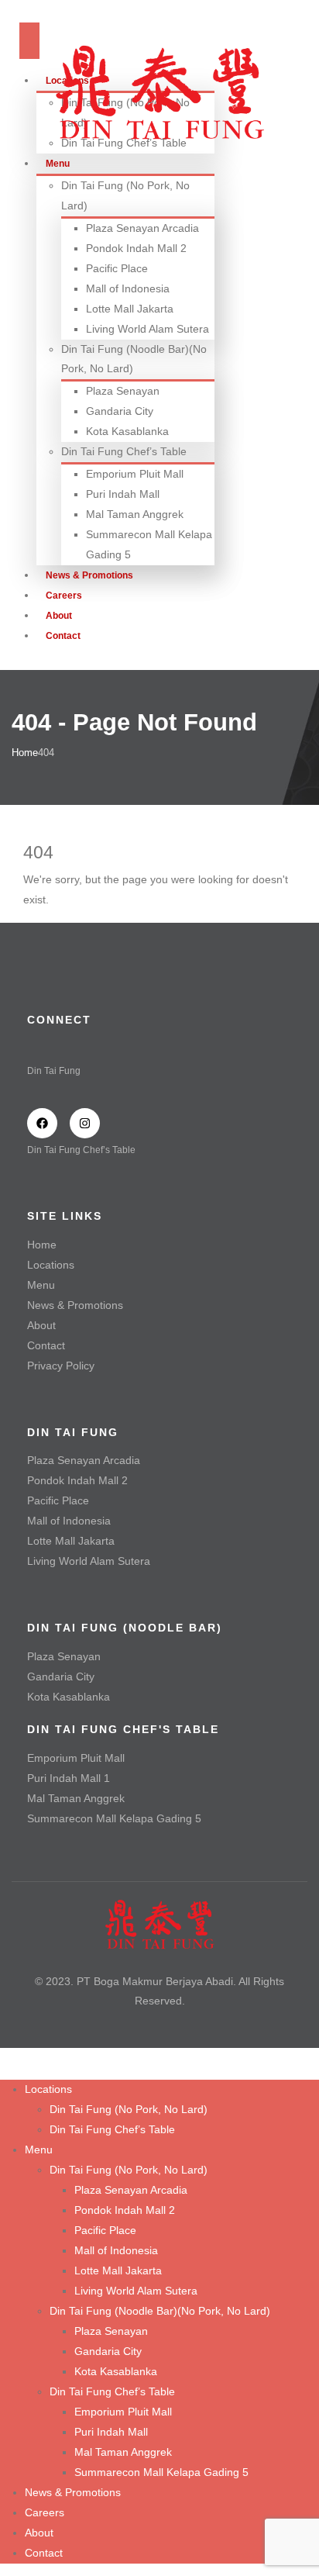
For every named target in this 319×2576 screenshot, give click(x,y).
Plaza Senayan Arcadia (142, 228)
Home (42, 1245)
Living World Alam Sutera (147, 329)
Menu (41, 1285)
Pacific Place (117, 268)
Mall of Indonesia (128, 288)
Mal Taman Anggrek (135, 514)
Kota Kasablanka (127, 431)
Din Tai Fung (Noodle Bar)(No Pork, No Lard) (160, 2311)
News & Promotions (75, 1305)
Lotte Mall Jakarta (130, 309)
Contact (63, 636)
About (41, 1325)
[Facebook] (42, 1123)
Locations (51, 1265)
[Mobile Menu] (29, 41)
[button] (9, 2069)
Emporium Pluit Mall (135, 474)
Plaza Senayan (123, 391)
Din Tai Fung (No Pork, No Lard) (129, 2109)
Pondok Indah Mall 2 (136, 248)
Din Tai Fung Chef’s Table (124, 451)
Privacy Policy (61, 1366)
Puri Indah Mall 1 (69, 1778)
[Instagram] (85, 1123)
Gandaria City (120, 411)
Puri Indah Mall (123, 494)
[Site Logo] (159, 91)
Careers (45, 2512)
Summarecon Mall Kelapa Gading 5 (114, 1818)
